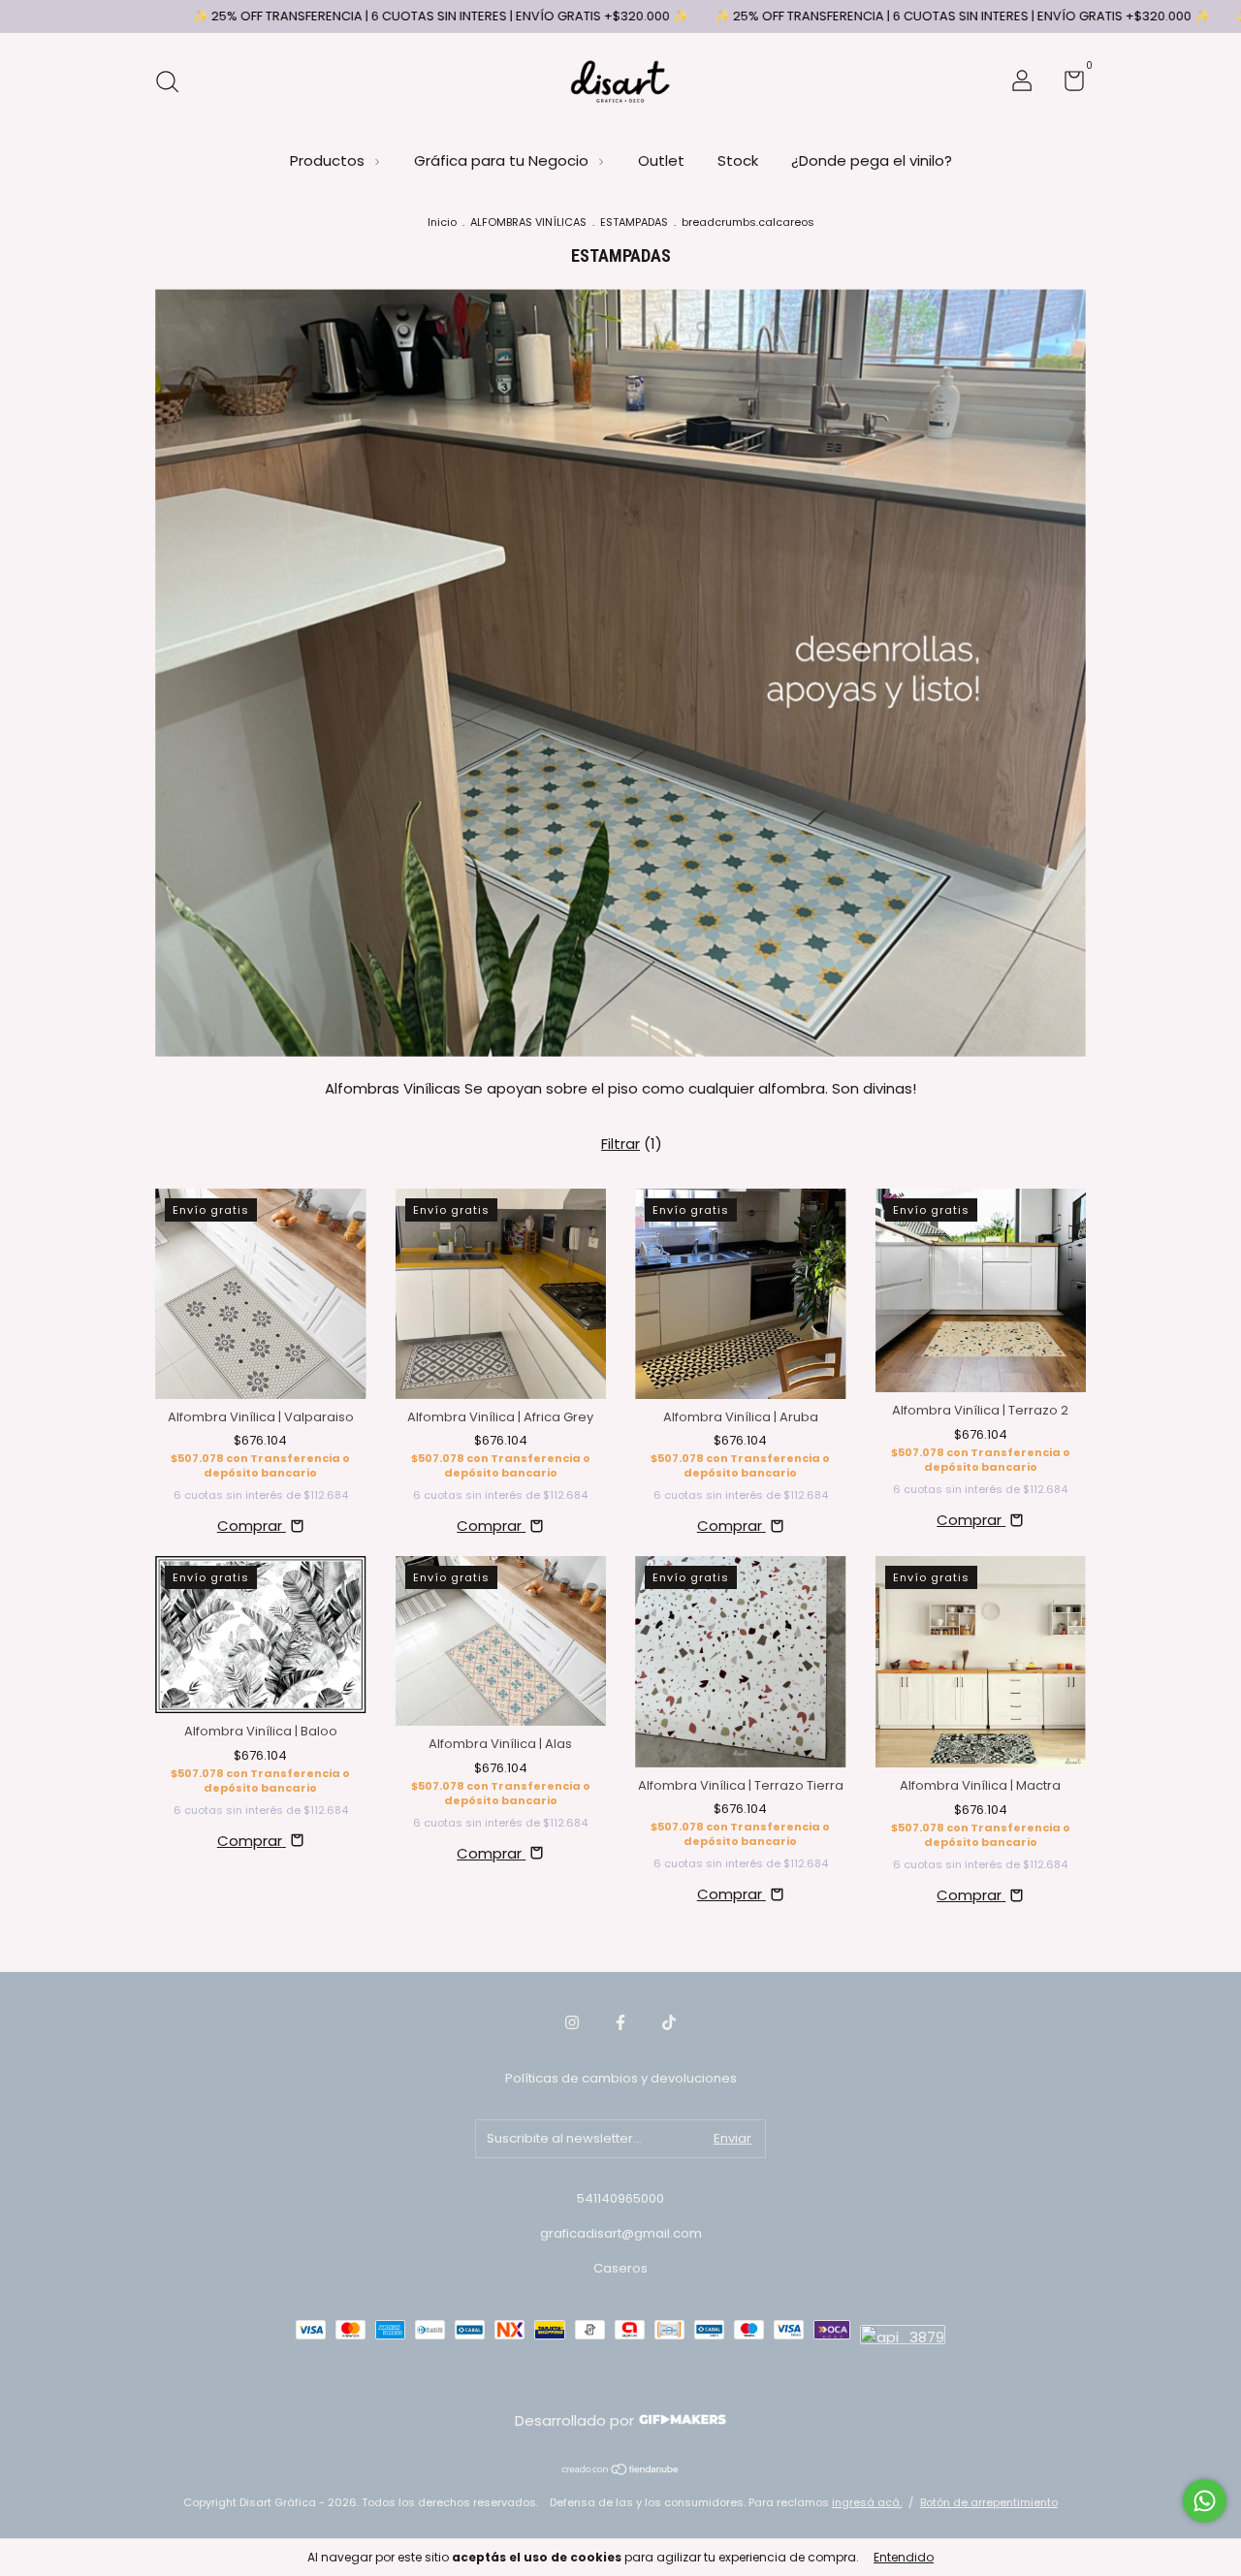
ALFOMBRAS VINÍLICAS (528, 222)
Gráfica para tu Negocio (503, 160)
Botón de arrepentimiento (989, 2502)
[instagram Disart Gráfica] (572, 2023)
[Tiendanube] (621, 2471)
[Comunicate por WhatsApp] (1205, 2501)
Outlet (661, 160)
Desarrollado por (576, 2420)
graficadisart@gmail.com (621, 2233)
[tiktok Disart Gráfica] (669, 2023)
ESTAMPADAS (634, 222)
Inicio (442, 222)
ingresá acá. (867, 2502)
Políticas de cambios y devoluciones (621, 2078)
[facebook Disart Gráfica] (620, 2023)
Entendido (904, 2557)
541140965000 (620, 2198)
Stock (738, 160)
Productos (329, 160)
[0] (1067, 85)
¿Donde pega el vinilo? (872, 160)
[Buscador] (174, 83)
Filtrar (620, 1144)
